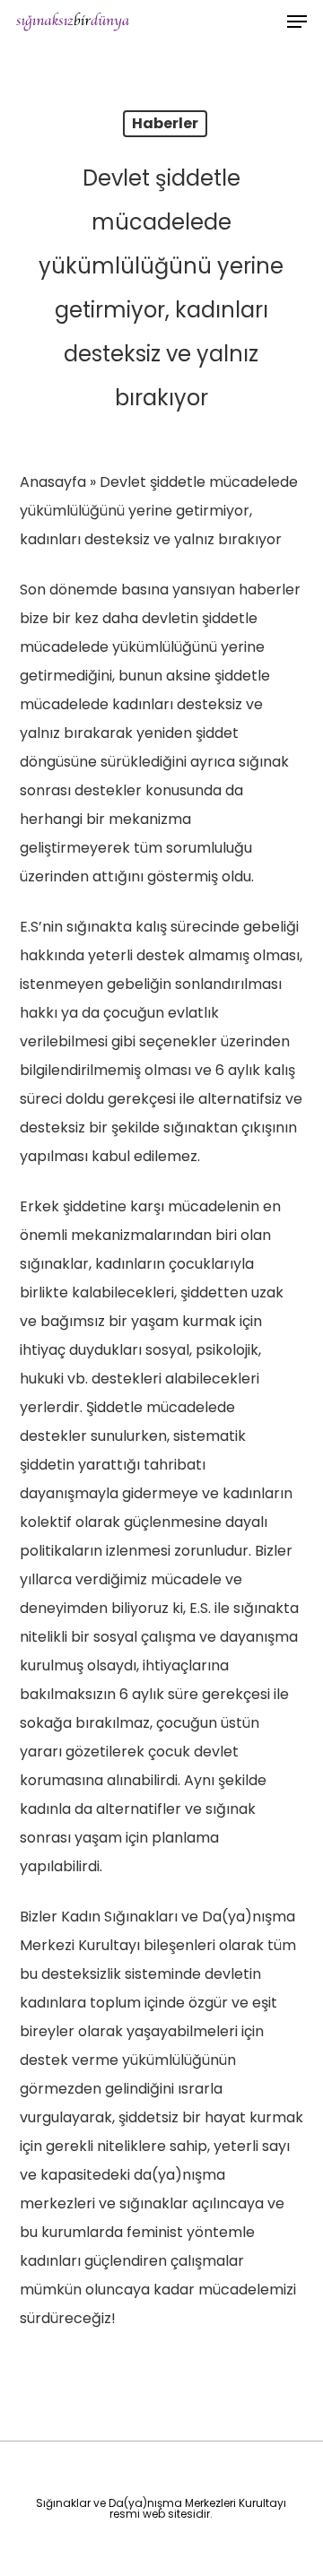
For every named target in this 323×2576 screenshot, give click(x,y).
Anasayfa (53, 482)
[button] (297, 22)
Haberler (165, 123)
